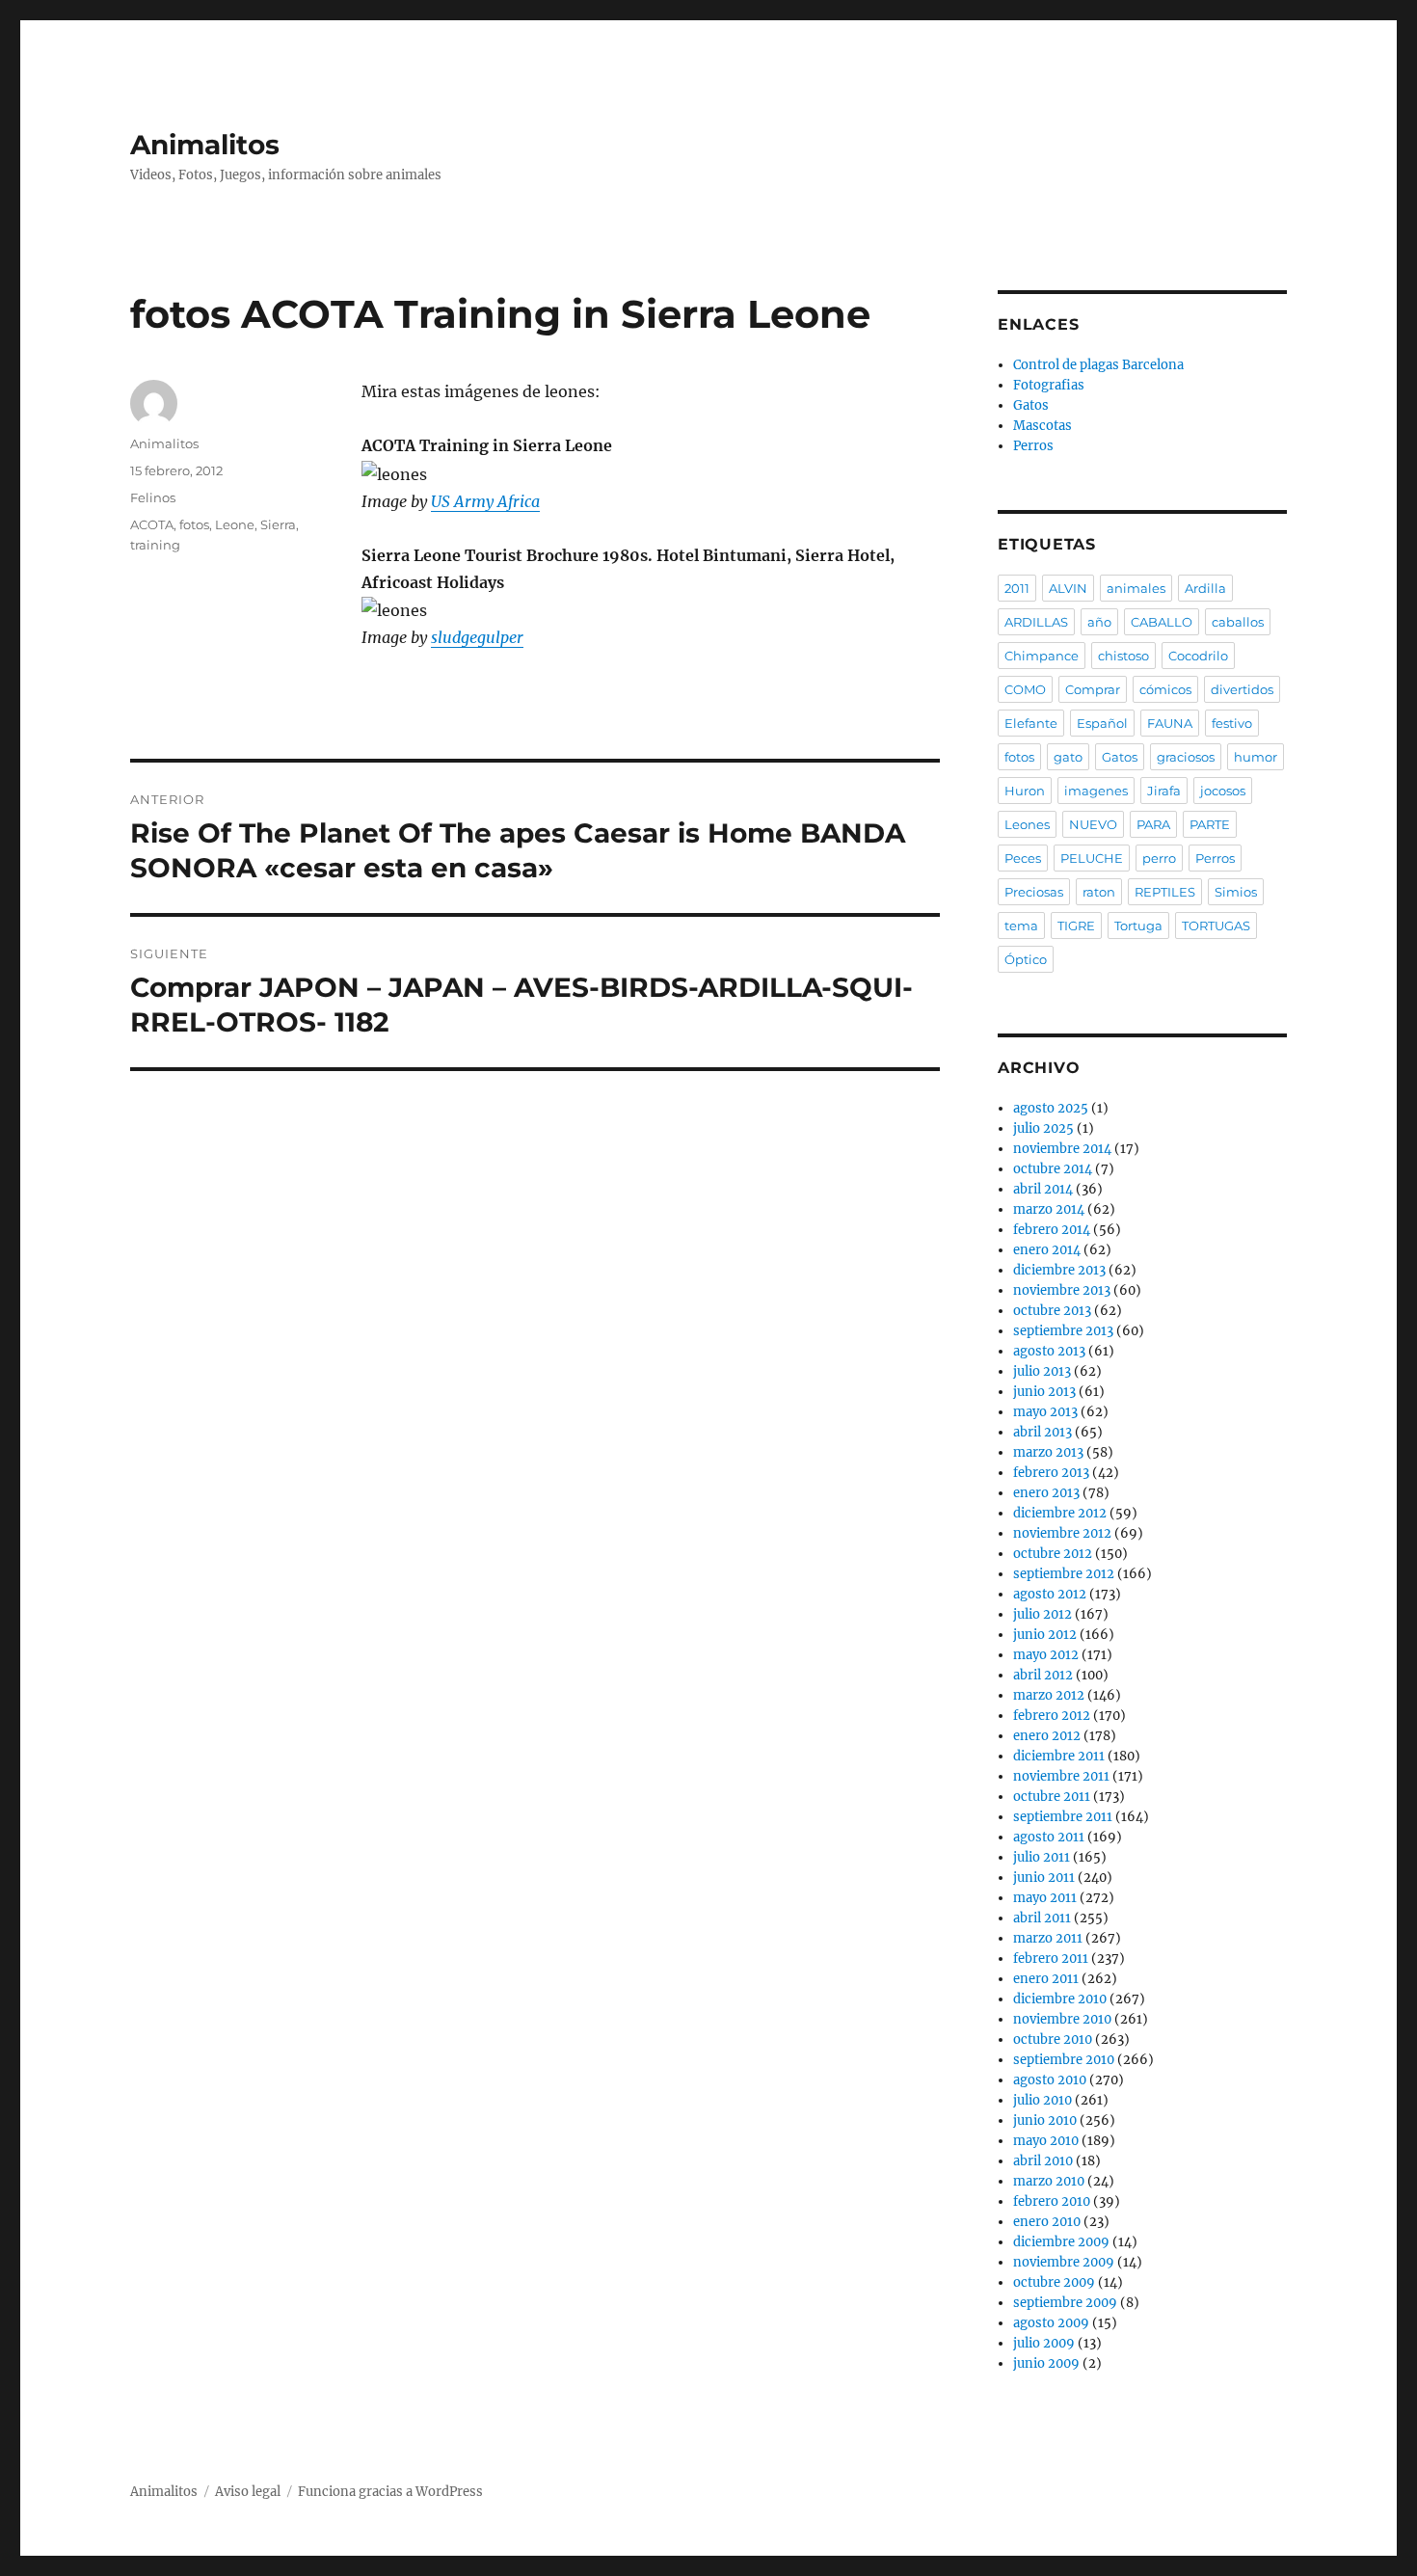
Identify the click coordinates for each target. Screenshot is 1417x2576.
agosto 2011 (1049, 1837)
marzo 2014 (1049, 1209)
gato (1068, 757)
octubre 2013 (1052, 1311)
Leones (1027, 824)
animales (1136, 588)
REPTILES (1165, 892)
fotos (194, 524)
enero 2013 (1046, 1493)
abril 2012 (1043, 1675)
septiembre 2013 (1063, 1331)
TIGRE (1076, 926)
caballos (1238, 622)
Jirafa (1164, 791)
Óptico (1026, 959)
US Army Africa (485, 501)
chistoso (1123, 656)
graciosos (1186, 757)
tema (1021, 926)
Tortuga (1138, 926)
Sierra (278, 524)
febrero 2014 (1052, 1230)
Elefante (1031, 723)
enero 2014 (1047, 1250)
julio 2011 (1042, 1857)
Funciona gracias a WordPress (390, 2492)
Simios (1236, 892)
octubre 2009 (1054, 2282)
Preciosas (1034, 892)
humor (1256, 757)
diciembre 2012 (1060, 1513)
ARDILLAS (1036, 622)
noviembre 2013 (1062, 1290)
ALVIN (1068, 588)
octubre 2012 (1053, 1554)
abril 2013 (1043, 1432)
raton (1099, 892)
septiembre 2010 (1064, 2060)
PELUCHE (1092, 858)
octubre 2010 (1053, 2039)
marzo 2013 (1048, 1452)
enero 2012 (1047, 1736)
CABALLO (1162, 622)
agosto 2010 (1050, 2080)
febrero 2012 (1052, 1716)
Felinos (153, 497)
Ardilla (1205, 588)
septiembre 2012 (1064, 1574)
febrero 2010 (1052, 2201)
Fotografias (1049, 385)
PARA (1153, 824)
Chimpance (1042, 656)
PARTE (1210, 824)
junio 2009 (1046, 2363)
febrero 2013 (1051, 1473)
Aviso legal (248, 2492)
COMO (1025, 689)
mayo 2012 (1046, 1655)
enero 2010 (1047, 2222)
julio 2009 (1044, 2343)
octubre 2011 (1052, 1797)
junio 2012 (1045, 1635)
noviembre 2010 (1062, 2019)
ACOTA (152, 524)
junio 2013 (1044, 1392)
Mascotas (1043, 426)
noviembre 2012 (1062, 1533)
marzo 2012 (1049, 1695)
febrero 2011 (1051, 1959)
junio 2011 (1044, 1878)
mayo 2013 (1045, 1412)
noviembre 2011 (1061, 1776)
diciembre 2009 (1061, 2242)
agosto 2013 (1049, 1351)
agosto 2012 (1050, 1594)
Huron (1025, 791)
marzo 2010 (1049, 2181)
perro (1159, 858)
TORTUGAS (1216, 926)
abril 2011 (1042, 1918)
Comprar (1093, 689)
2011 (1017, 588)
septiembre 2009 (1065, 2303)
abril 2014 (1043, 1189)
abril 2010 (1043, 2161)
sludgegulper (477, 637)
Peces (1023, 858)
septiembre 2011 (1063, 1817)
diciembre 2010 (1060, 1999)
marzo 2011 (1048, 1938)
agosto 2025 (1051, 1108)
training (155, 545)
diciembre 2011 (1059, 1756)
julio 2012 (1043, 1614)
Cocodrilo (1198, 656)
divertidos (1242, 689)
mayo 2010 (1046, 2141)
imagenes (1096, 791)
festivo (1232, 723)
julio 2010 (1043, 2100)
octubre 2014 (1053, 1169)
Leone (235, 524)
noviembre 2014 (1062, 1149)
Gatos (1031, 405)
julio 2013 (1042, 1371)
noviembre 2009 (1064, 2262)
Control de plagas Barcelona (1098, 365)
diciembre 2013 (1059, 1270)
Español (1102, 723)
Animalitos (205, 145)
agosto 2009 (1051, 2323)
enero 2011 (1046, 1979)
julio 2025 (1043, 1128)
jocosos (1223, 791)
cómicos (1165, 689)
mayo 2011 (1045, 1898)
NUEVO (1093, 824)
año (1099, 622)
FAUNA (1170, 723)
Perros (1033, 446)
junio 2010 (1045, 2120)
